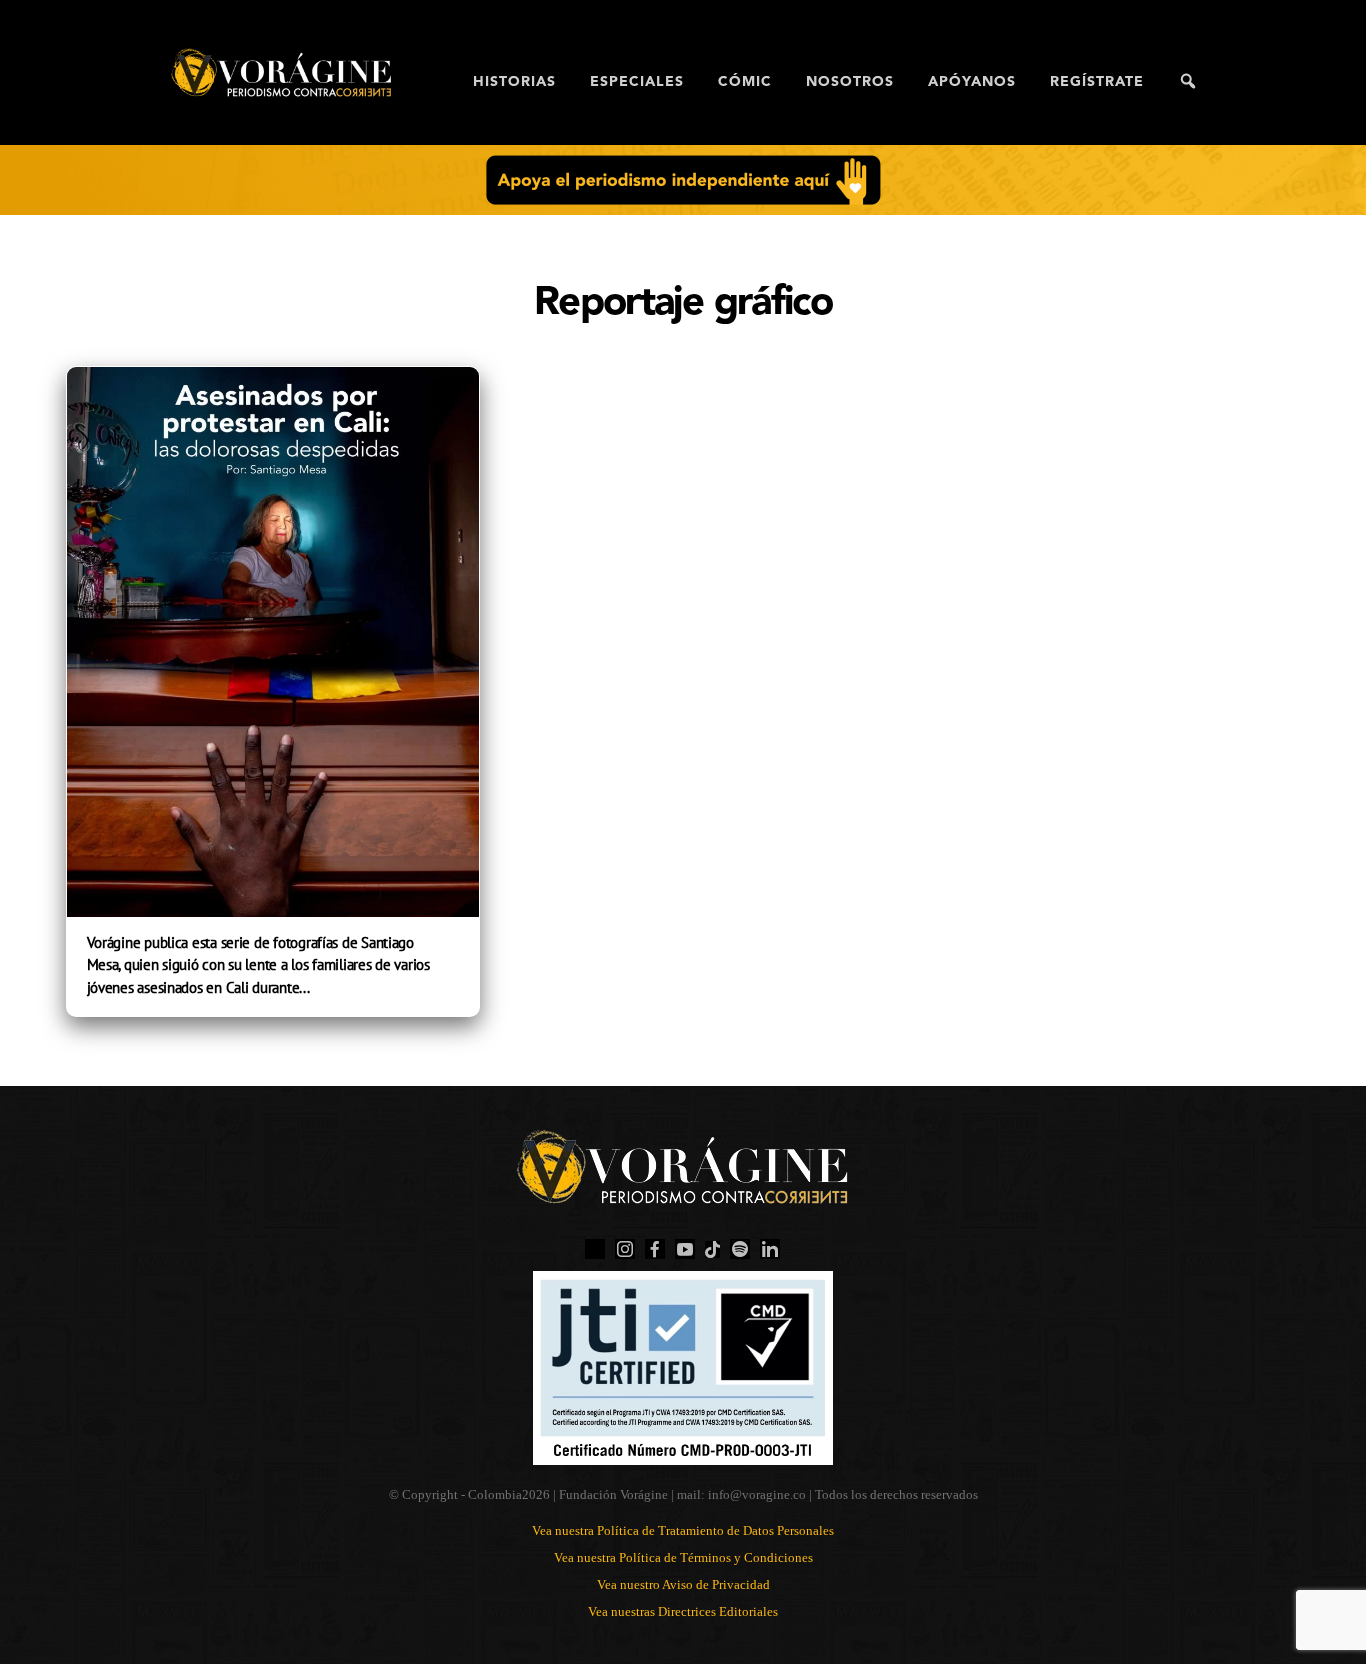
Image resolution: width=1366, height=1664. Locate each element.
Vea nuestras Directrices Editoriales (683, 1611)
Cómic (745, 82)
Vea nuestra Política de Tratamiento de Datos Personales (683, 1530)
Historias (514, 82)
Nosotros (850, 82)
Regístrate (1097, 82)
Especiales (637, 82)
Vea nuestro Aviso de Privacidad (683, 1584)
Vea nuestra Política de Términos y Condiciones (683, 1557)
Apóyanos (972, 82)
